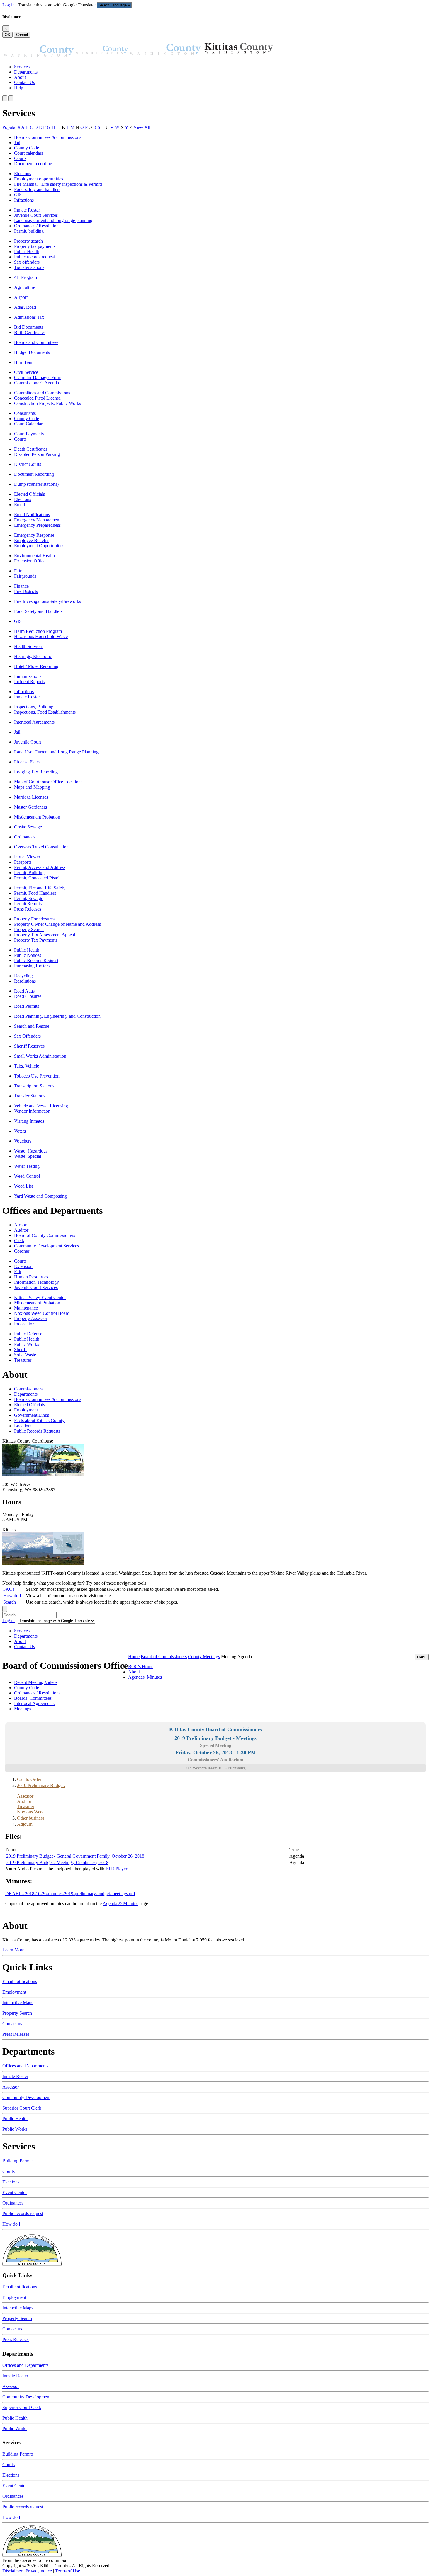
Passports (23, 862)
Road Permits (27, 1006)
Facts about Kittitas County (39, 1420)
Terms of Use (68, 2571)
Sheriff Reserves (29, 1046)
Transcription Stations (34, 1086)
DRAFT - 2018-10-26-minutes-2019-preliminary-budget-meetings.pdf (70, 1894)
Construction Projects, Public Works (47, 403)
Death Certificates (31, 449)
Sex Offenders (27, 1036)
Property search (28, 241)
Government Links (32, 1415)
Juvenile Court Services (36, 215)
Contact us (12, 2024)
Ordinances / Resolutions (37, 226)
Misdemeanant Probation (37, 817)
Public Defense (28, 1334)
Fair (18, 571)
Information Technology (37, 1282)
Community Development (26, 2097)
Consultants (25, 413)
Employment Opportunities (39, 546)
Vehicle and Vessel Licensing (41, 1106)
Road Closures (28, 996)
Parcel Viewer (27, 857)
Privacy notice (39, 2571)
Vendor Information (32, 1111)
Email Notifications (32, 515)
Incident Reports (29, 682)
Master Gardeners (30, 807)
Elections (23, 174)
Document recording (33, 164)
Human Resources (31, 1277)
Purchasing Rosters (32, 966)
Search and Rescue (32, 1026)
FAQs (9, 1589)
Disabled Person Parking (37, 454)
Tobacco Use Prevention (37, 1076)
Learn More (13, 1950)
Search (10, 1602)
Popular (10, 127)
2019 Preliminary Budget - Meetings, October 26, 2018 (57, 1862)
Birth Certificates (30, 332)
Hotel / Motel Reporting (36, 666)
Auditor (21, 1230)
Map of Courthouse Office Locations (48, 782)
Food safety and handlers (37, 189)
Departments (26, 72)
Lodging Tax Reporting (36, 772)
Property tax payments (35, 246)
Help (19, 88)
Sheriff (20, 1350)
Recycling (23, 976)
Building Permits (18, 2161)
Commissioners (28, 1389)
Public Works (27, 1344)
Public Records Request (36, 960)
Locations (23, 1426)
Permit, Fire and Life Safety (40, 888)
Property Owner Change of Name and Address (57, 924)
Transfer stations (29, 267)
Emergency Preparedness (37, 525)
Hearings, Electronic (33, 656)
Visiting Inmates (29, 1121)
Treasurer (23, 1360)
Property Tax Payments (36, 940)
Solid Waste (25, 1355)
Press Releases (28, 909)
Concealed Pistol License (37, 398)
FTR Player (116, 1869)
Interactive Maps (18, 2003)
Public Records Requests (37, 1431)
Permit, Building (29, 873)
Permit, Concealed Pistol (37, 878)
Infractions (24, 200)
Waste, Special (28, 1156)
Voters (20, 1131)
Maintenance (26, 1308)
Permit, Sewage (29, 898)
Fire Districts (26, 591)
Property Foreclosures (34, 919)
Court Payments (29, 434)
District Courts (28, 464)
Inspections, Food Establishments (45, 712)
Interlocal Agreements (34, 722)
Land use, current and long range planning (53, 220)
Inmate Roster (27, 210)
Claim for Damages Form (38, 377)
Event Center (15, 2192)
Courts (20, 158)
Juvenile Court (28, 742)
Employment (26, 1410)
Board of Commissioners (164, 1657)
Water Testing (27, 1166)
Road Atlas (24, 991)
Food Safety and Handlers (38, 611)
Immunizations (28, 676)
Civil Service (26, 372)
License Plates (27, 762)
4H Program (26, 277)
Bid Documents (29, 327)
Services (22, 67)
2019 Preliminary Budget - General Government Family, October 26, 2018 (75, 1856)
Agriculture (25, 287)
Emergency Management (37, 520)
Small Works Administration (40, 1056)
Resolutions (25, 981)
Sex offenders (27, 262)
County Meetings (204, 1657)
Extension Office (30, 561)
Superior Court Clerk (22, 2108)
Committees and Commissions (42, 393)
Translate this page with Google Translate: (57, 5)
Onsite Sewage (28, 827)
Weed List (23, 1186)
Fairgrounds (25, 576)
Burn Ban (23, 362)
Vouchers (23, 1141)
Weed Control (27, 1176)
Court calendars (29, 153)
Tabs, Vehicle (27, 1066)
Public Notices (28, 955)
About (20, 77)
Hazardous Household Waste (41, 636)
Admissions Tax (29, 317)
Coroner (22, 1251)
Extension (23, 1266)
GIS (18, 195)
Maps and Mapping (32, 787)
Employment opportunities (39, 179)
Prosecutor (24, 1324)
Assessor (11, 2087)
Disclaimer (12, 2571)
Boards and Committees (36, 342)
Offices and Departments (25, 2066)
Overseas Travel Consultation (41, 847)
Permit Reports (28, 904)
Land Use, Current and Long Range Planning (56, 752)
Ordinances (25, 837)
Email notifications (20, 1981)
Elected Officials (29, 494)
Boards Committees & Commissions (48, 137)
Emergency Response (34, 535)
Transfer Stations (30, 1096)
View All (142, 127)
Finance (21, 586)
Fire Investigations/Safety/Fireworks (47, 601)
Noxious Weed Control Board (42, 1313)
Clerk (19, 1241)
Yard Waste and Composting (40, 1196)
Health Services (29, 646)
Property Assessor (31, 1318)
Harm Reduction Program (38, 631)
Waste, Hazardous (31, 1151)
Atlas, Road (25, 307)
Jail (17, 143)
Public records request (34, 257)
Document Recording (34, 474)
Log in (9, 5)
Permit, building (29, 231)
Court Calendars (29, 424)
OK (7, 35)
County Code (27, 148)
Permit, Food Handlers (35, 893)
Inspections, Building (34, 707)
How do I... (14, 1596)
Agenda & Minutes (120, 1904)
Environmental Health (34, 556)
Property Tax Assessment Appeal (45, 935)
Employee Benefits (32, 540)
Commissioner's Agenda (37, 383)
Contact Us (24, 82)
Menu (422, 1657)
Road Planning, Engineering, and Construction (57, 1016)
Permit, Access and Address (40, 867)
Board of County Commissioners (45, 1235)
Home (134, 1657)
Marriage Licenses (31, 797)
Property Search (29, 929)
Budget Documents (32, 352)
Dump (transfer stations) (36, 484)
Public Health (27, 252)
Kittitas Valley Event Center (40, 1297)
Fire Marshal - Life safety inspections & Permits (58, 184)
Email (19, 505)
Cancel (22, 35)
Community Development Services (46, 1246)
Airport (21, 297)
